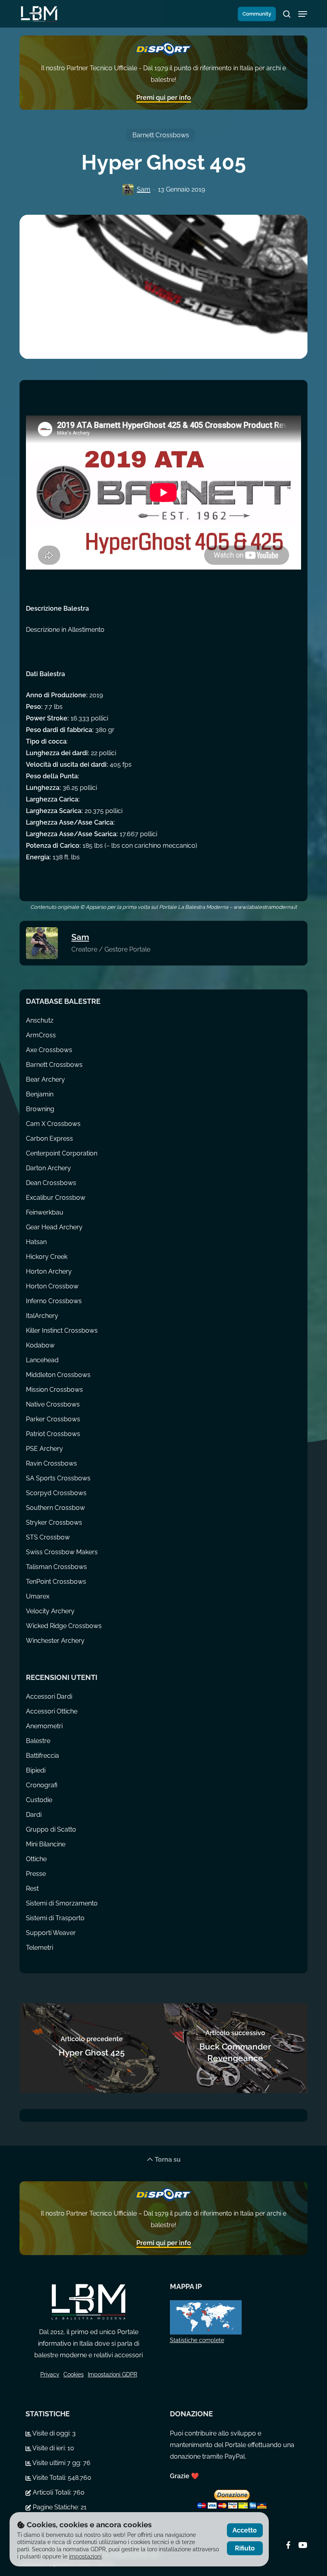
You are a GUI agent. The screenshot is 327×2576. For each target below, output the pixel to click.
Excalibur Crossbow (56, 1198)
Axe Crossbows (49, 1050)
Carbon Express (49, 1139)
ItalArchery (42, 1316)
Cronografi (42, 1785)
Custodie (39, 1800)
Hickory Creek (47, 1257)
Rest (32, 1888)
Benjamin (40, 1094)
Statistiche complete (197, 2340)
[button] (303, 14)
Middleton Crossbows (58, 1375)
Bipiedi (36, 1770)
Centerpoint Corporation (62, 1153)
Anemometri (44, 1726)
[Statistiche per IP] (233, 2317)
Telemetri (39, 1948)
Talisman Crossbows (56, 1567)
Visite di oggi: (52, 2433)
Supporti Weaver (51, 1933)
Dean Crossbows (51, 1183)
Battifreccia (42, 1756)
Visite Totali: (49, 2478)
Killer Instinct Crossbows (62, 1331)
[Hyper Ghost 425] (92, 2048)
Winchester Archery (55, 1641)
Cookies (74, 2374)
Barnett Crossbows (161, 135)
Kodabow (40, 1345)
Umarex (38, 1596)
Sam (144, 189)
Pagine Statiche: (56, 2507)
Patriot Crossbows (53, 1434)
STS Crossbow (48, 1537)
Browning (40, 1109)
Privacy (50, 2374)
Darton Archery (48, 1168)
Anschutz (40, 1020)
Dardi (34, 1815)
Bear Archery (45, 1079)
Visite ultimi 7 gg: (57, 2463)
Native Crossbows (53, 1404)
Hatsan (36, 1242)
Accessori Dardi (49, 1697)
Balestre (38, 1741)
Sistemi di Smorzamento (62, 1903)
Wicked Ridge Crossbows (64, 1626)
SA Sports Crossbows (58, 1478)
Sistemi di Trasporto (55, 1918)
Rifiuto (245, 2548)
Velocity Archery (50, 1611)
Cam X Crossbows (53, 1124)
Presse (36, 1874)
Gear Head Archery (54, 1227)
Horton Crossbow (52, 1286)
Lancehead (42, 1360)
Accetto (245, 2530)
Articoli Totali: (52, 2492)
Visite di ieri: (49, 2448)
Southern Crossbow (55, 1508)
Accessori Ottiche (52, 1711)
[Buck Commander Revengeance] (235, 2048)
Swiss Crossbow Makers (62, 1552)
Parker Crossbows (53, 1419)
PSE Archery (44, 1449)
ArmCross (41, 1035)
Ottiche (36, 1859)
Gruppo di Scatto (51, 1829)
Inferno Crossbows (54, 1301)
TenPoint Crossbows (56, 1582)
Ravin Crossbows (51, 1463)
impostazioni (85, 2556)
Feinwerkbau (45, 1212)
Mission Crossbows (54, 1390)
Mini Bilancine (46, 1844)
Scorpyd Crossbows (56, 1493)
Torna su (167, 2160)
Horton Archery (49, 1271)
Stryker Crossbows (54, 1522)
